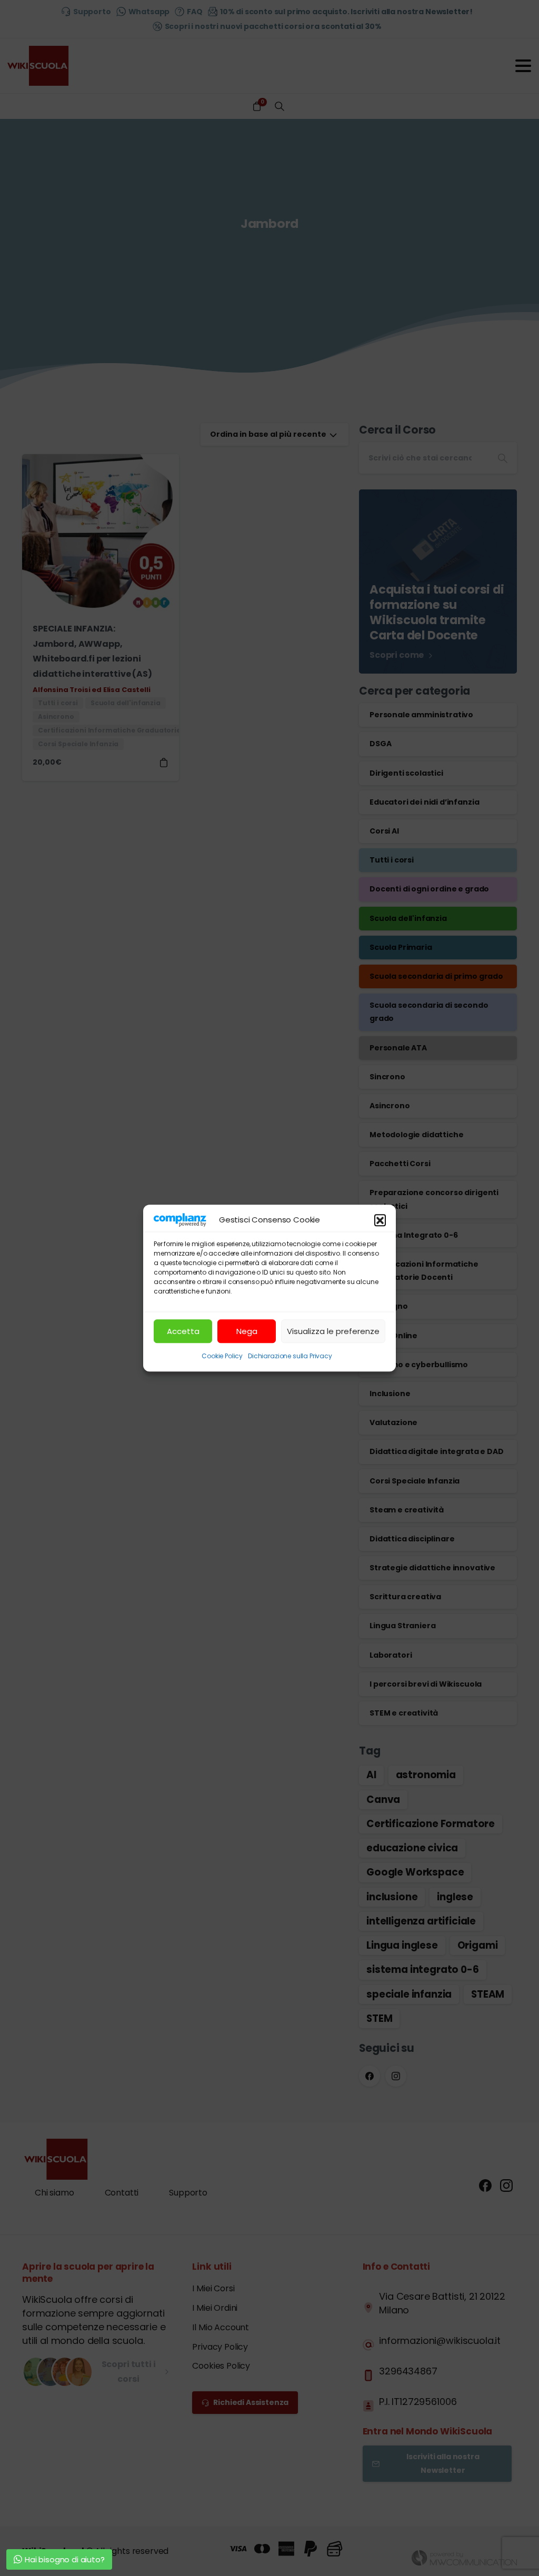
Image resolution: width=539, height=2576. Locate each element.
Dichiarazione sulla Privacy (290, 1356)
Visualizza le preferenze (333, 1331)
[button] (380, 1220)
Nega (247, 1331)
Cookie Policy (222, 1356)
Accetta (183, 1331)
